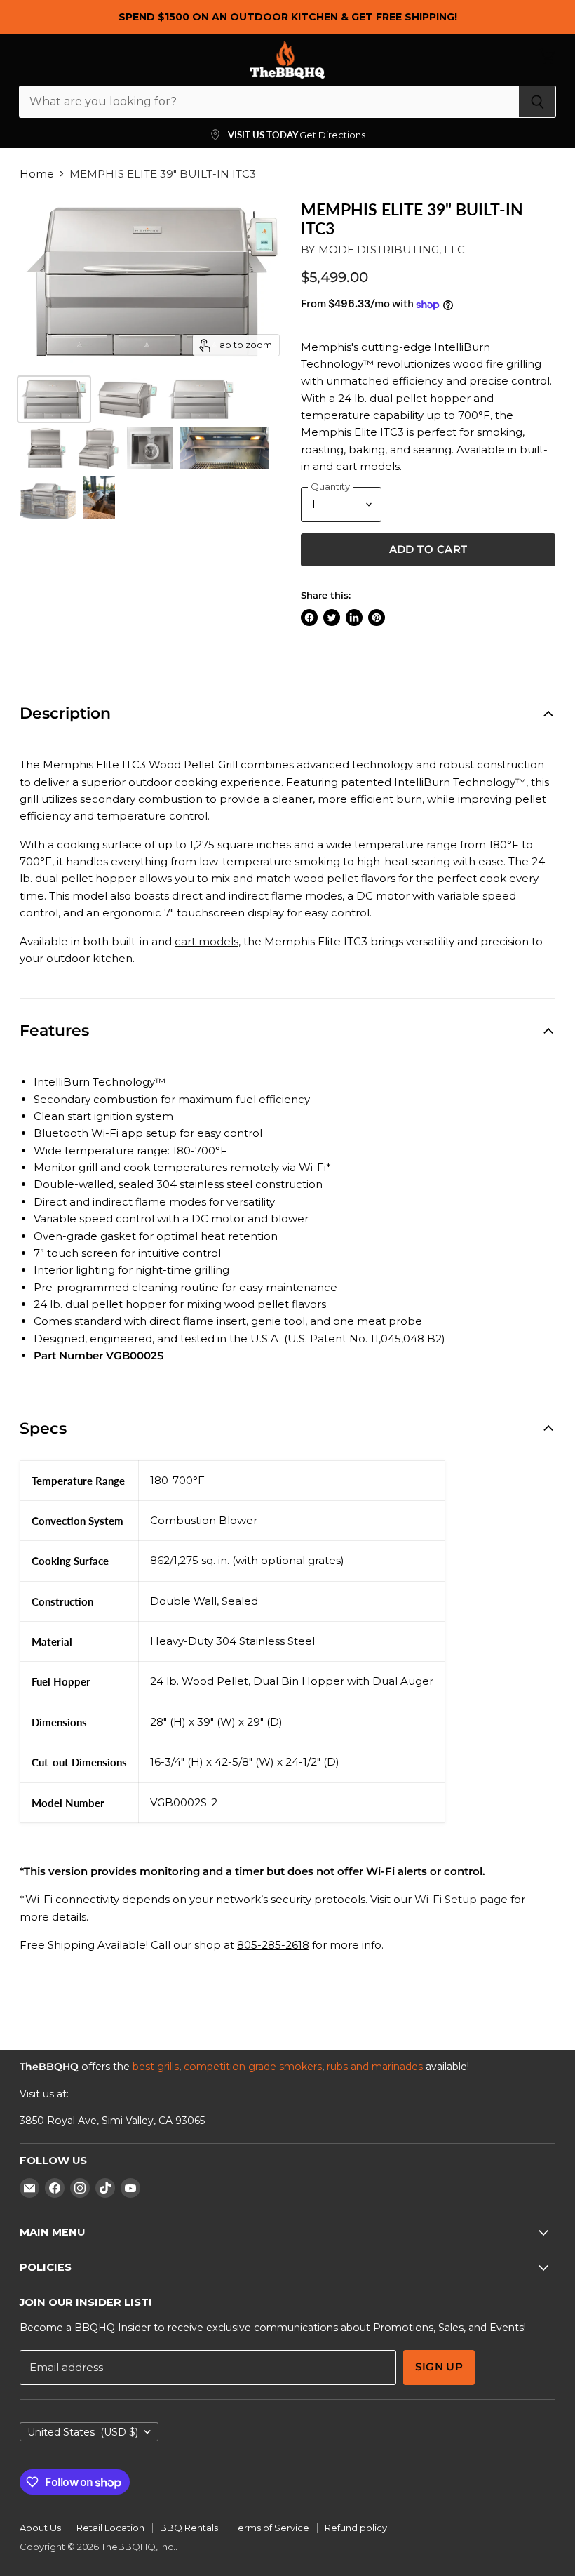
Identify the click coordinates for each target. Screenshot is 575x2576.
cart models (207, 941)
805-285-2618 (273, 1945)
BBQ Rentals (189, 2528)
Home (37, 174)
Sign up (439, 2367)
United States (83, 2432)
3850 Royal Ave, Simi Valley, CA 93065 (112, 2121)
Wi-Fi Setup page (461, 1899)
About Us (40, 2528)
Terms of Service (271, 2528)
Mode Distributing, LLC (392, 249)
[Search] (537, 102)
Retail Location (110, 2528)
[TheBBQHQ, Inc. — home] (288, 60)
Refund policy (356, 2528)
